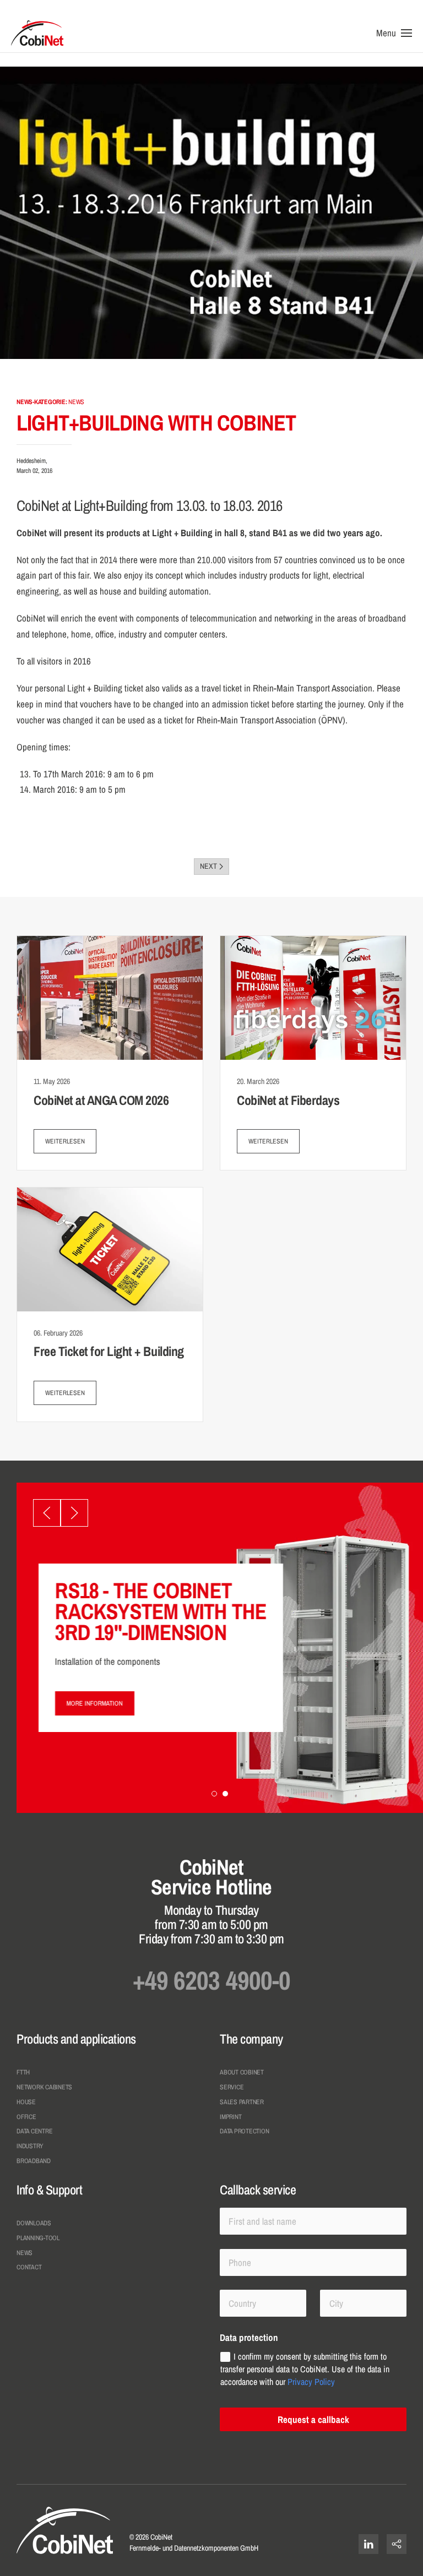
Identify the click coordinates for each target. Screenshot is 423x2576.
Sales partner (242, 2102)
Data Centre (34, 2131)
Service (232, 2087)
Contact (29, 2267)
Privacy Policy (311, 2381)
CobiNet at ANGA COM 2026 (101, 1100)
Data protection (244, 2131)
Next (208, 866)
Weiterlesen (65, 1141)
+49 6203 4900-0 (211, 1980)
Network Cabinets (44, 2087)
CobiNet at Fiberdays (288, 1100)
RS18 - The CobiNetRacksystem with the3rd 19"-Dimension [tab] (226, 1795)
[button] (394, 33)
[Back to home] (37, 33)
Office (26, 2117)
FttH (23, 2072)
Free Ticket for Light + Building (109, 1351)
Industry (30, 2146)
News (25, 2253)
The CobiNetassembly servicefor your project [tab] (215, 1795)
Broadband (34, 2161)
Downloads (34, 2223)
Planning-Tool (38, 2238)
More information (95, 1703)
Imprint (231, 2117)
